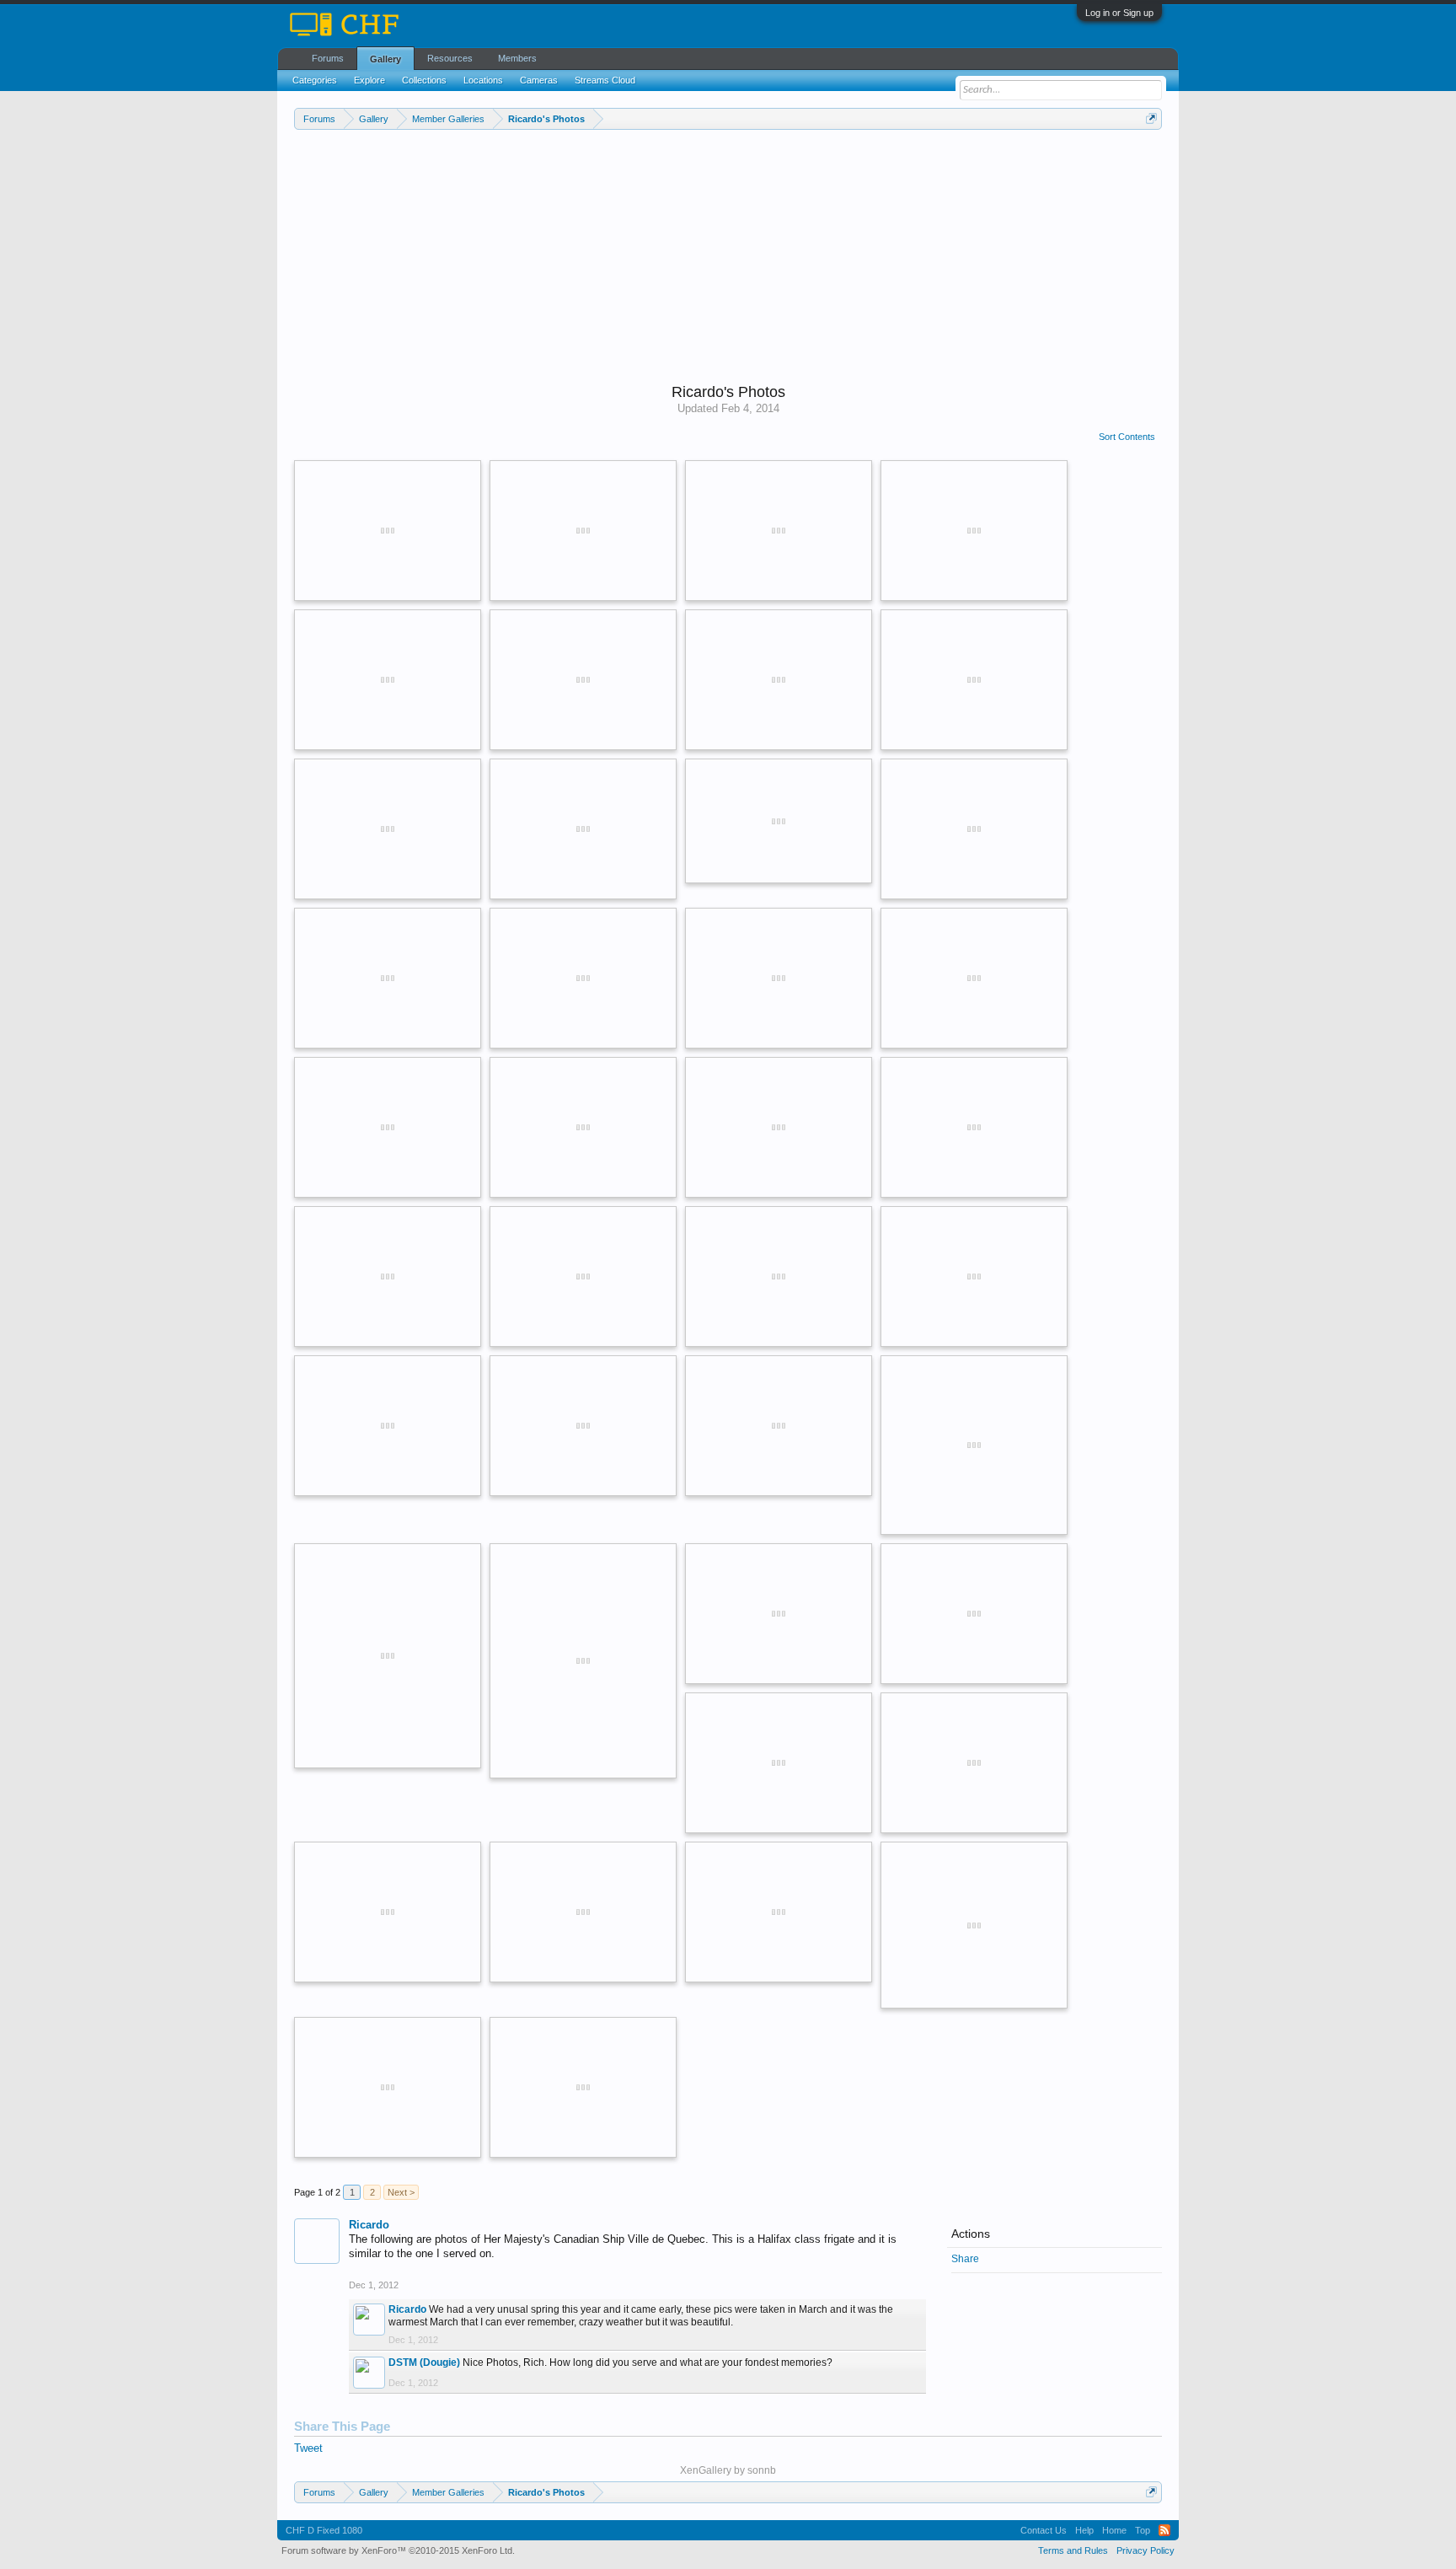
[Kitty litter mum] (583, 2087)
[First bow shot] (779, 531)
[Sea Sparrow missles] (583, 680)
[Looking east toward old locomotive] (583, 1127)
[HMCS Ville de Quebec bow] (974, 531)
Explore (369, 80)
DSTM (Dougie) (424, 2363)
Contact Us (1044, 2530)
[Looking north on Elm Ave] (779, 1426)
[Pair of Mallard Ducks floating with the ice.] (583, 1912)
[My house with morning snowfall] (974, 1276)
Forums (328, 58)
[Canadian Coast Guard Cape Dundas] (974, 1127)
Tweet (308, 2448)
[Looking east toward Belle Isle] (779, 1127)
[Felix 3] (974, 1445)
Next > (401, 2192)
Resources (450, 58)
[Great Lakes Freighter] (583, 978)
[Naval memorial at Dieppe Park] (974, 978)
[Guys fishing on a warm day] (583, 829)
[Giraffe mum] (974, 1925)
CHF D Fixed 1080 (324, 2530)
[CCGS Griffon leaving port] (779, 1763)
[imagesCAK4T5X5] (388, 1656)
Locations (483, 80)
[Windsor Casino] (388, 978)
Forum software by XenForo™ (398, 2550)
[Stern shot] (388, 680)
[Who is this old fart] (583, 1426)
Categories (315, 80)
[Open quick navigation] (1151, 118)
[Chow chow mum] (779, 1912)
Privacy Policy (1146, 2550)
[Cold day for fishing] (974, 680)
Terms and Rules (1073, 2550)
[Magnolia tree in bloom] (388, 829)
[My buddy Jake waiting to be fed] (388, 1912)
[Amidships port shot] (583, 531)
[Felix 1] (779, 821)
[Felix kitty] (583, 1661)
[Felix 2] (583, 1276)
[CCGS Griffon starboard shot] (974, 1614)
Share (965, 2259)
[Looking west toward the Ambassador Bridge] (388, 1127)
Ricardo (369, 2225)
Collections (424, 80)
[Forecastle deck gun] (388, 531)
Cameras (539, 80)
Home (1114, 2530)
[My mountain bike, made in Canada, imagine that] (974, 829)
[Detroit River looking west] (779, 1276)
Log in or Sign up (1119, 13)
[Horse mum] (388, 2087)
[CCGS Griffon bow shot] (779, 1614)
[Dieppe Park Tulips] (388, 1276)
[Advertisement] (728, 256)
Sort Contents (1127, 437)
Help (1084, 2530)
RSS (1164, 2530)
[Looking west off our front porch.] (779, 978)
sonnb (762, 2470)
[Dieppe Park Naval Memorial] (974, 1763)
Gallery (385, 59)
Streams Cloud (605, 80)
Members (517, 58)
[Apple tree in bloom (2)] (779, 680)
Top (1143, 2530)
